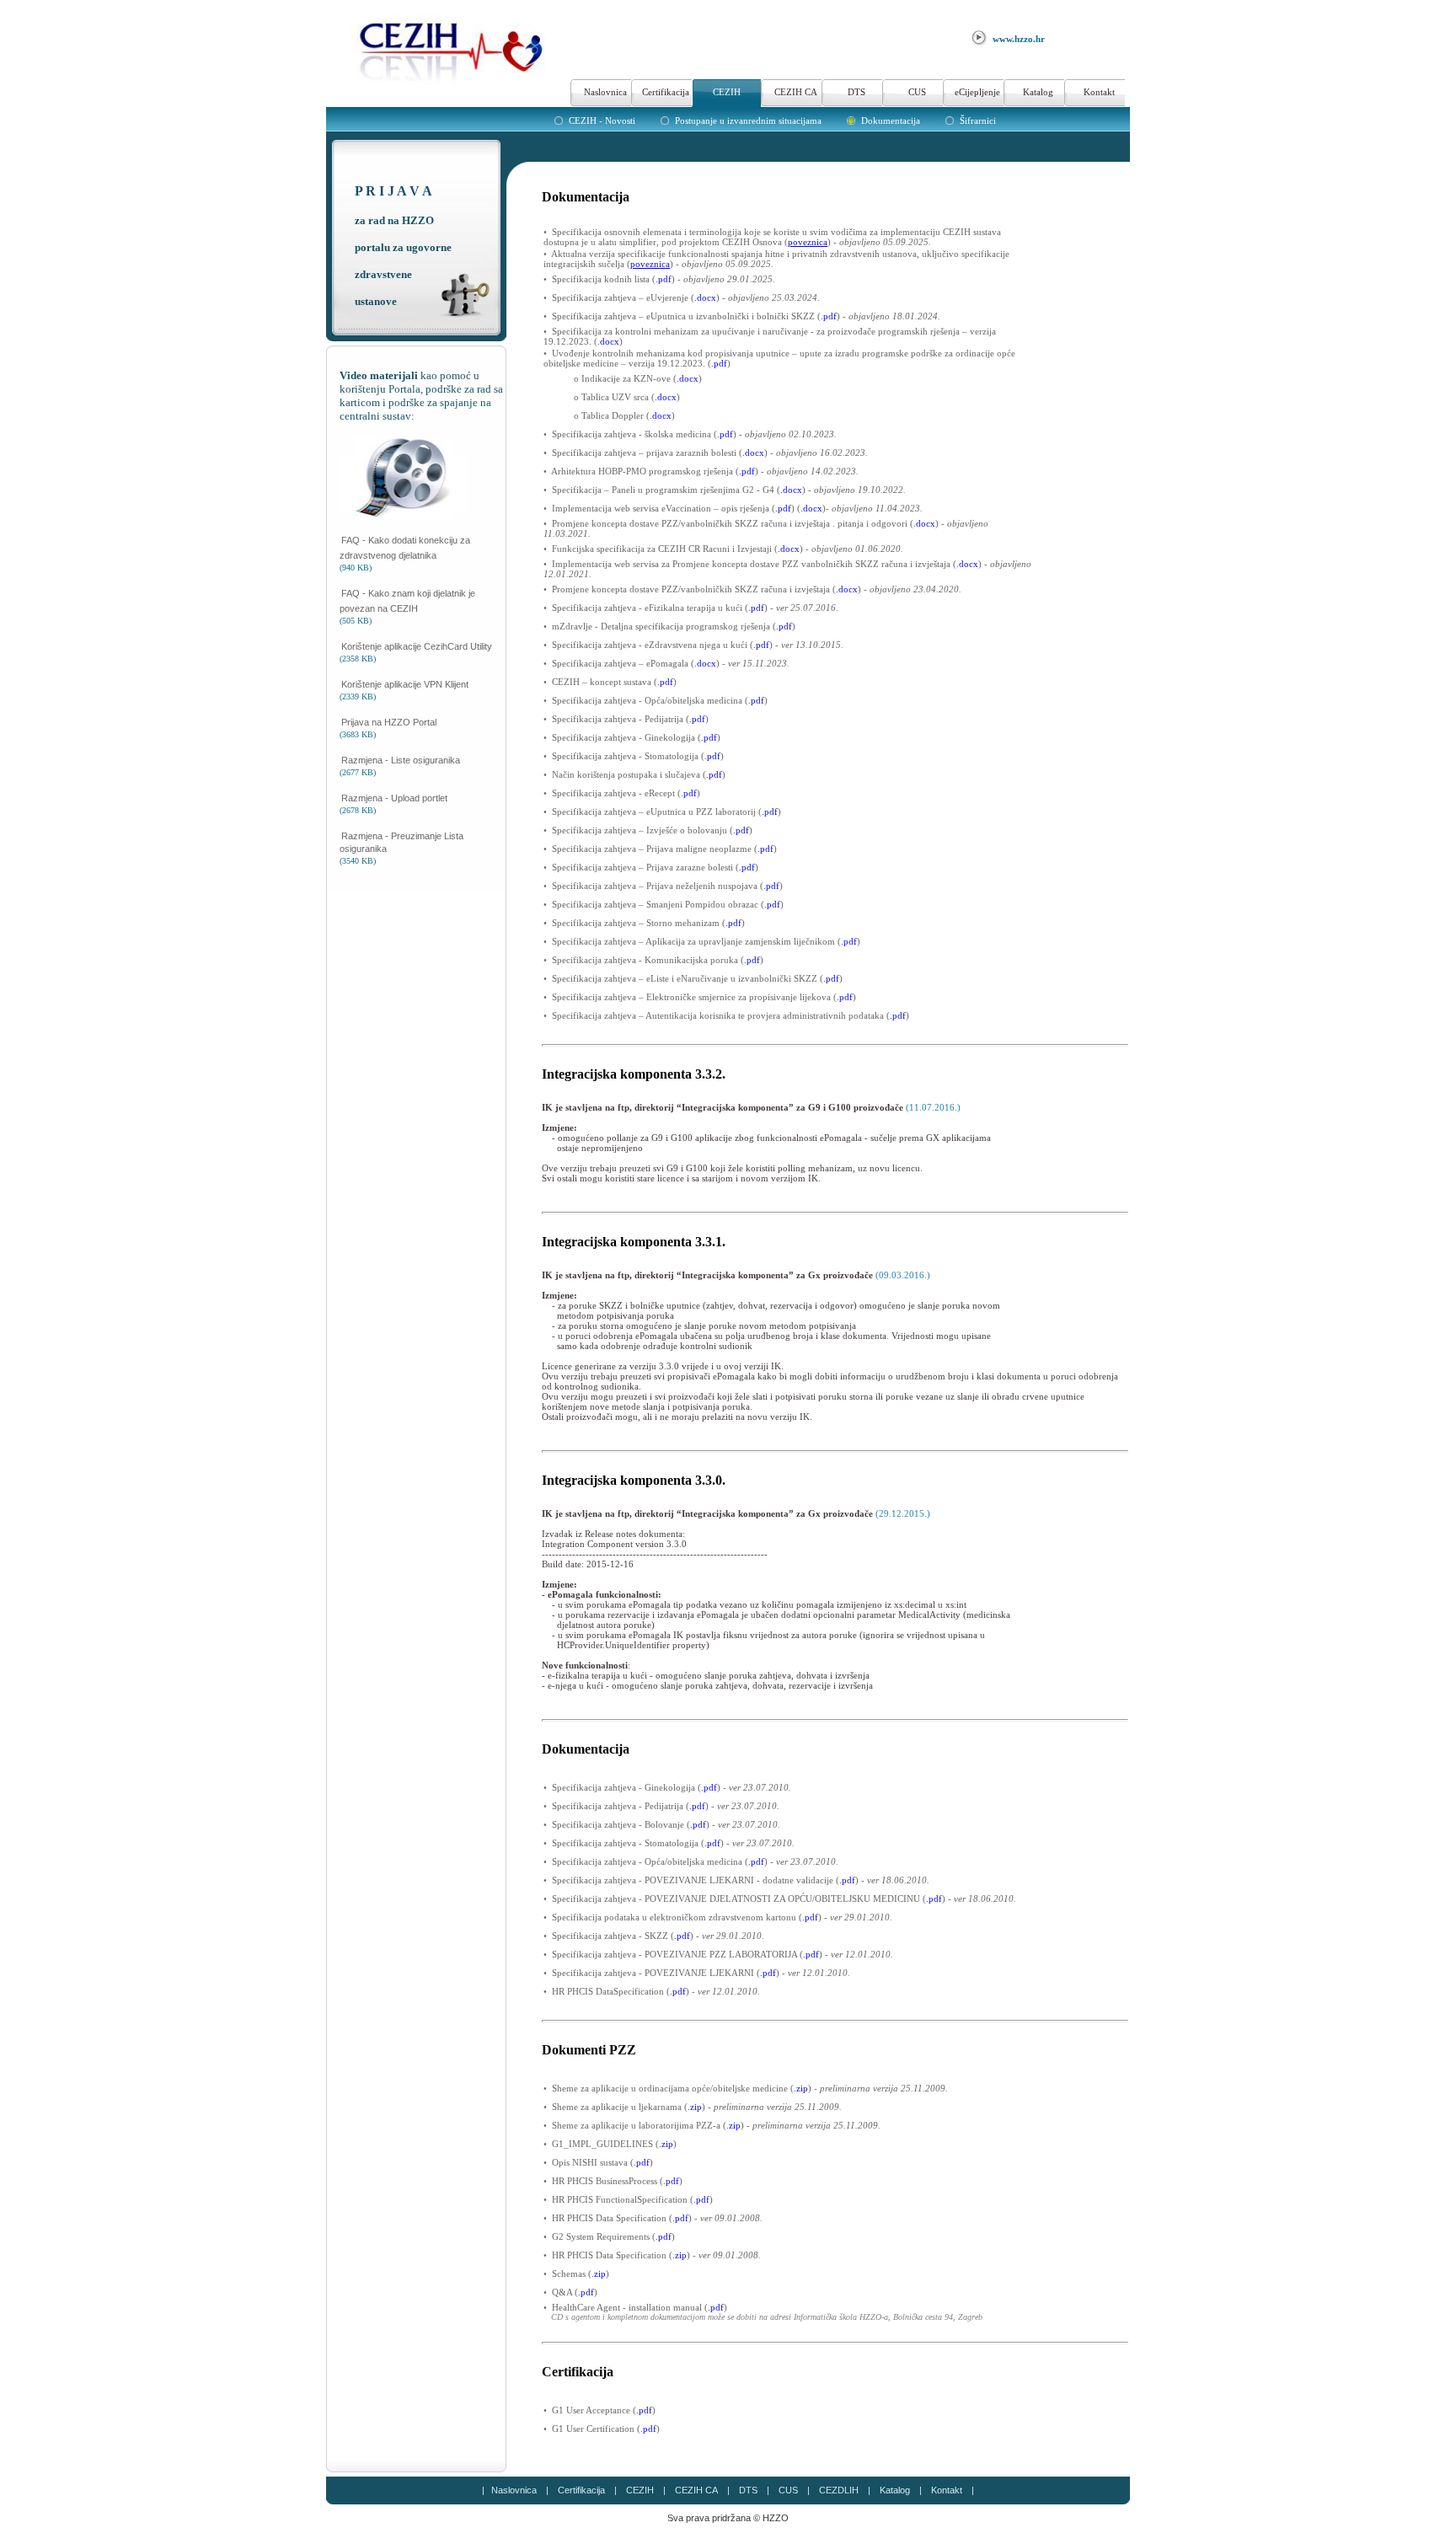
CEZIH (727, 92)
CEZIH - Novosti (602, 121)
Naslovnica (605, 92)
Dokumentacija (891, 121)
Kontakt (1099, 92)
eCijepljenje (977, 92)
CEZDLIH (839, 2490)
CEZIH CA (796, 92)
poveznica (808, 242)
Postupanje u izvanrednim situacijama (748, 121)
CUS (917, 92)
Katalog (1038, 92)
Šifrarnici (978, 121)
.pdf (664, 279)
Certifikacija (666, 92)
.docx (705, 297)
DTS (856, 92)
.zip (801, 2088)
